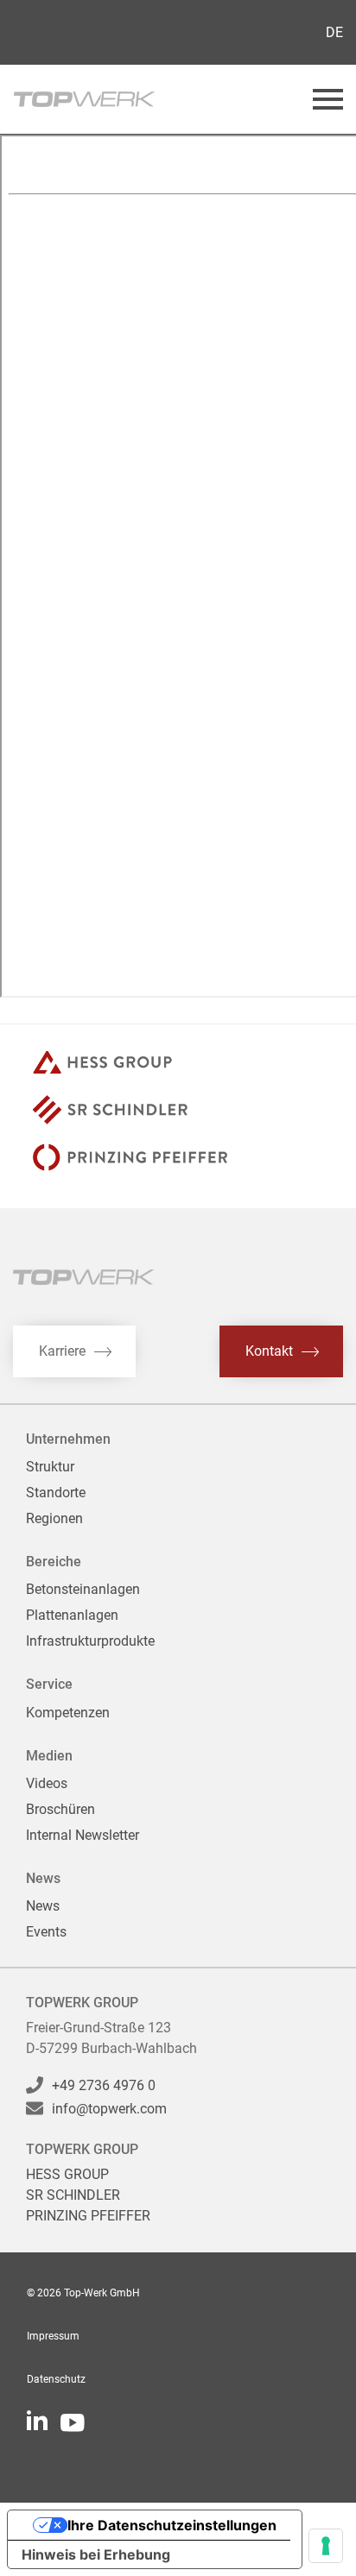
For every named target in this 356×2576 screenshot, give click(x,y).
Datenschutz (56, 2379)
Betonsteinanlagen (83, 1589)
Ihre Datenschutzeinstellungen (172, 2525)
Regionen (54, 1518)
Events (46, 1932)
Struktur (50, 1467)
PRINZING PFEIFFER (88, 2216)
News (43, 1906)
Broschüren (60, 1809)
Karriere (62, 1351)
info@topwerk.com (109, 2109)
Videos (47, 1783)
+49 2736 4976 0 (104, 2085)
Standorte (56, 1493)
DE (334, 32)
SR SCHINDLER (73, 2195)
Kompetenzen (68, 1713)
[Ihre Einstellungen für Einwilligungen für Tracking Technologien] (326, 2546)
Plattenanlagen (72, 1615)
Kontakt (269, 1351)
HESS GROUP (67, 2174)
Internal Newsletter (83, 1835)
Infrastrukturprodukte (90, 1641)
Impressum (53, 2336)
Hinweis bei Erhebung (96, 2554)
